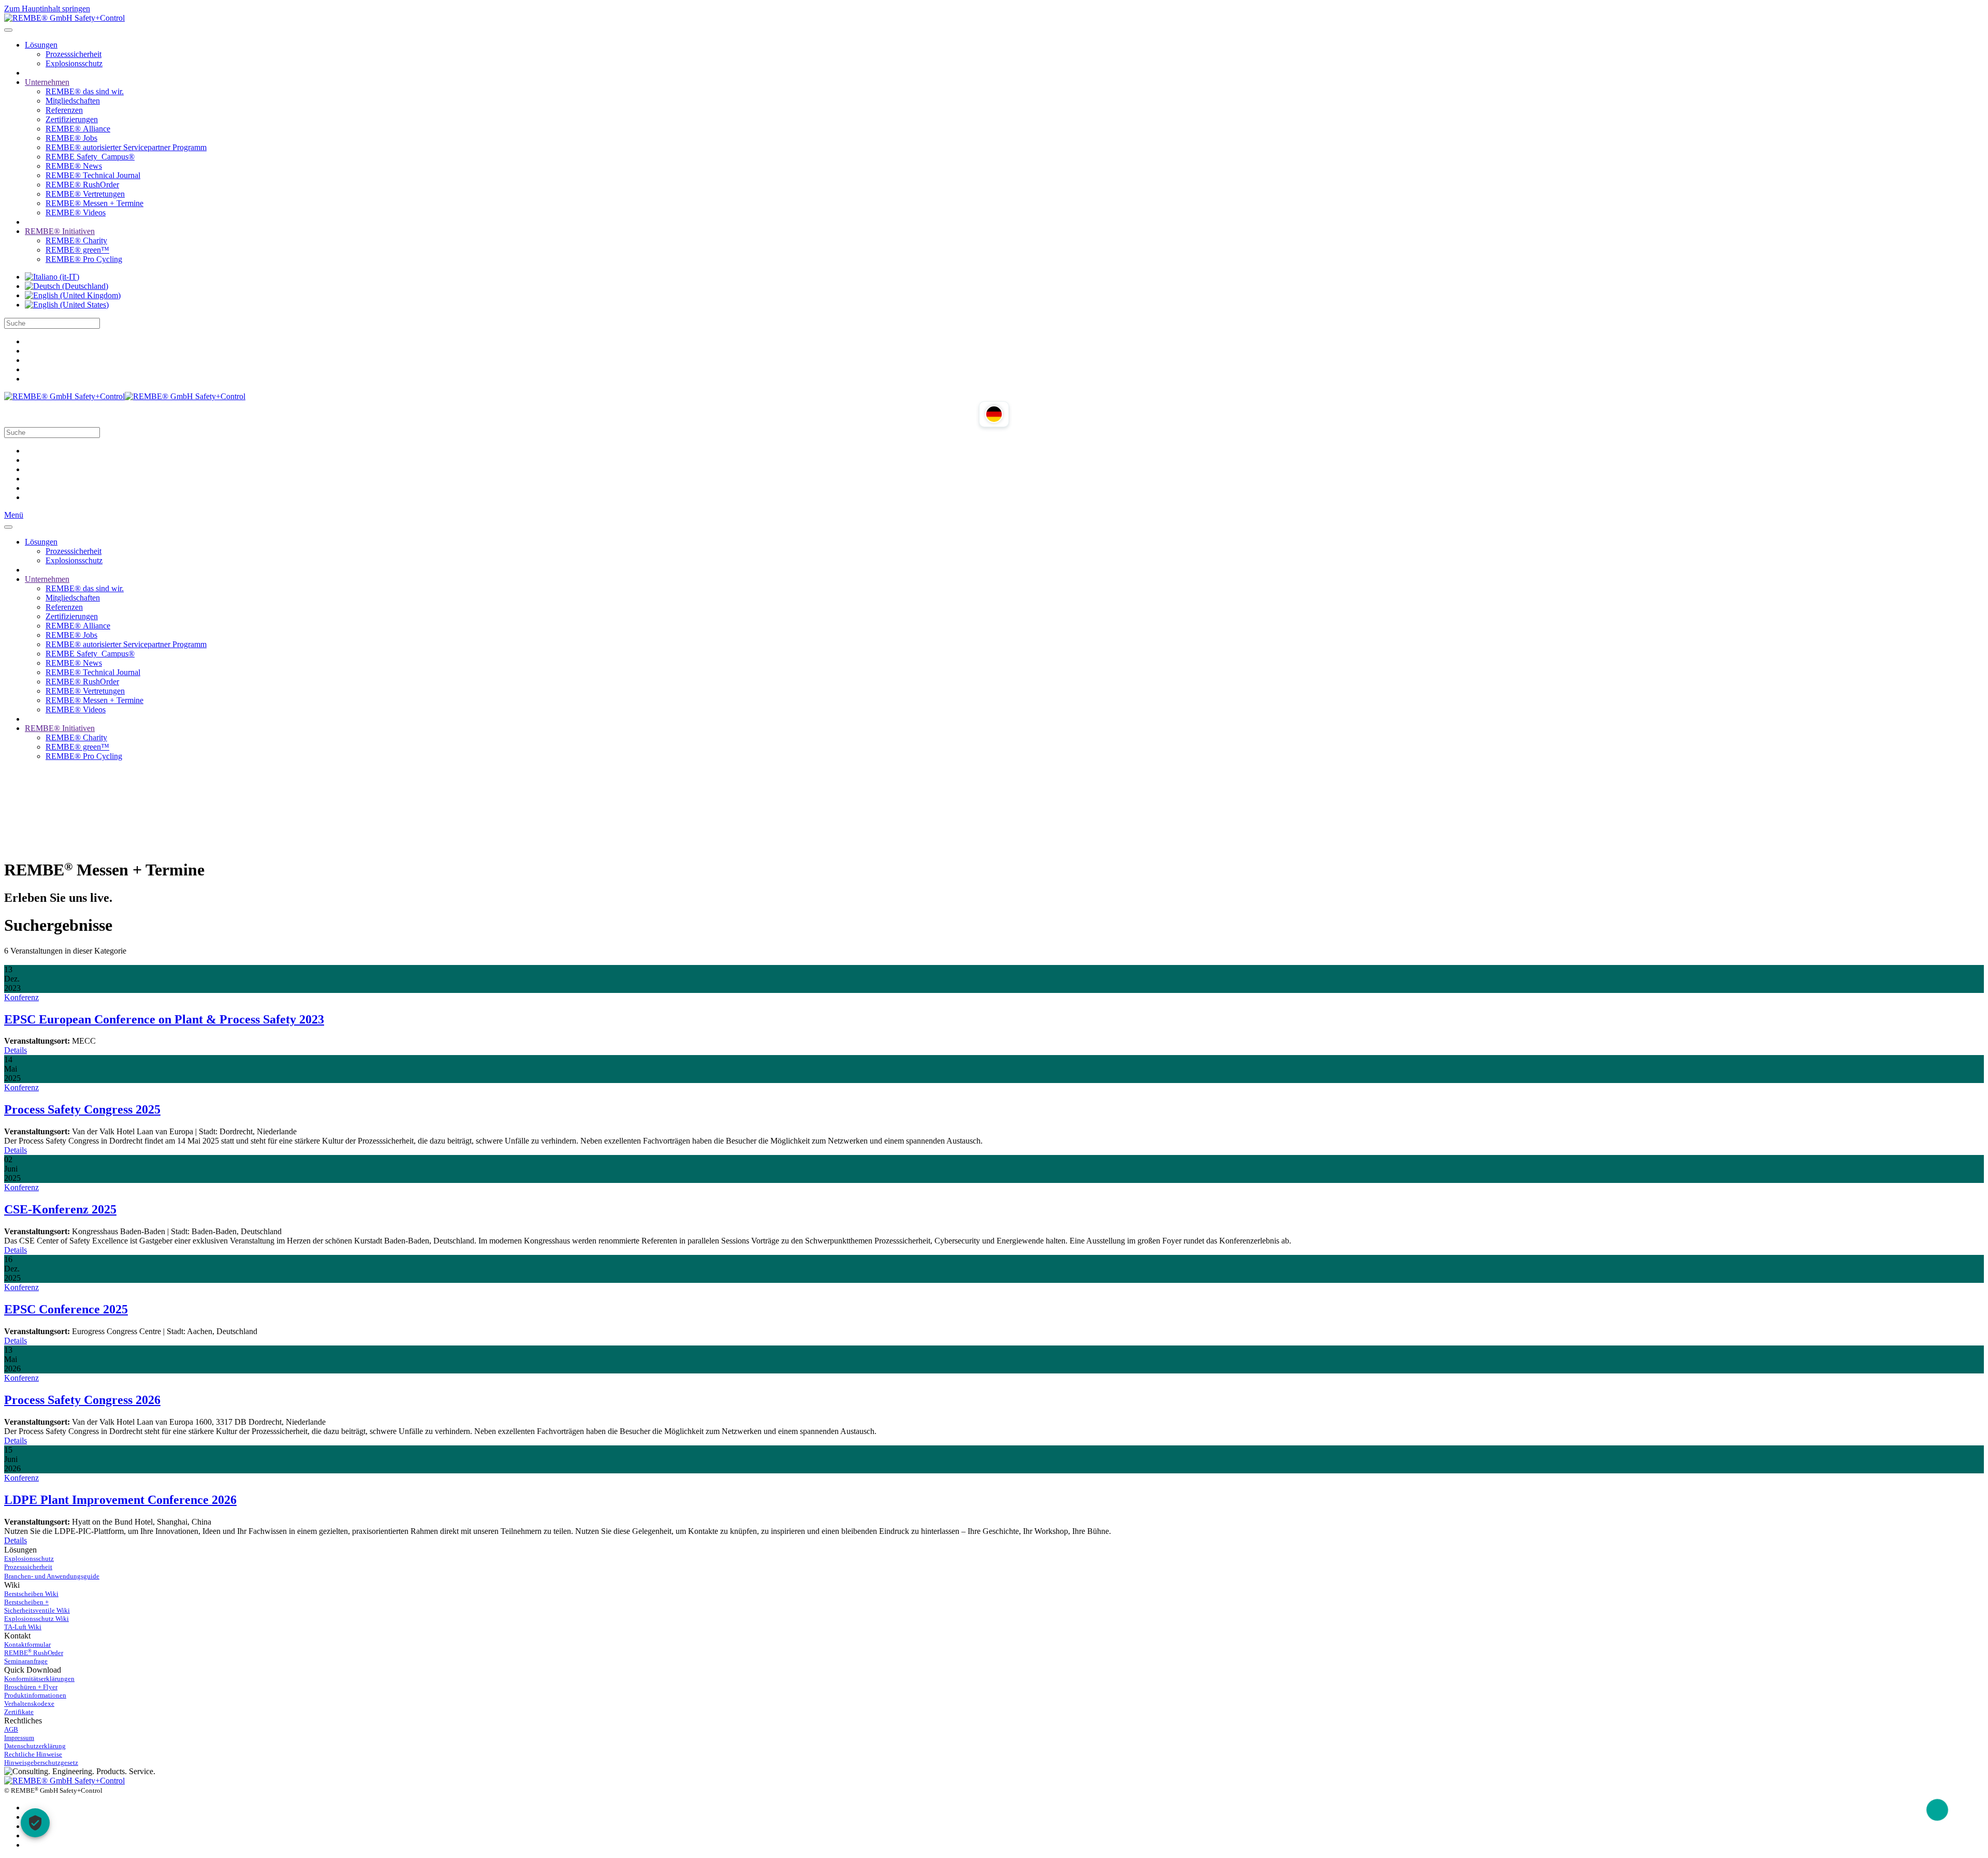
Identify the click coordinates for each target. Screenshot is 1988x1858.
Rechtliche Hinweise (33, 1754)
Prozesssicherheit (74, 54)
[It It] (52, 277)
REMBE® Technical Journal (93, 175)
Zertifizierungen (72, 119)
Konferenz (21, 997)
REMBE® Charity (76, 240)
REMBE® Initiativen (60, 231)
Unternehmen (47, 82)
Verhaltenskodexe (29, 1703)
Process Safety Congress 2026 (82, 1400)
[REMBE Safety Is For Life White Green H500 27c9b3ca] (64, 1781)
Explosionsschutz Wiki (36, 1619)
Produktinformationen (35, 1695)
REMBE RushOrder (34, 1653)
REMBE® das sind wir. (85, 91)
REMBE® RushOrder (82, 185)
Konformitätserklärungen (39, 1679)
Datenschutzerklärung (35, 1746)
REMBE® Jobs (71, 138)
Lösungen (41, 45)
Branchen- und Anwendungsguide (52, 1576)
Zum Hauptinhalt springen (47, 9)
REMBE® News (74, 166)
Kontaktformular (27, 1644)
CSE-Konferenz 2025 (60, 1209)
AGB (11, 1729)
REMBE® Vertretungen (85, 194)
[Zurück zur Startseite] (64, 18)
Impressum (19, 1738)
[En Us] (67, 305)
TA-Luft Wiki (23, 1627)
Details (16, 1050)
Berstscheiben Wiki (31, 1594)
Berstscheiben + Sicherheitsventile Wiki (37, 1606)
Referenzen (64, 110)
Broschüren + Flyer (31, 1687)
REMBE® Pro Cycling (84, 259)
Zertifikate (19, 1712)
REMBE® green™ (77, 250)
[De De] (67, 286)
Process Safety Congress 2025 (82, 1109)
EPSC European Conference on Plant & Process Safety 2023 (164, 1019)
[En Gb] (73, 295)
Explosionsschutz (74, 63)
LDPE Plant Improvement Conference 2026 (120, 1500)
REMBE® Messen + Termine (94, 203)
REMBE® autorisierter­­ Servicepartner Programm (126, 147)
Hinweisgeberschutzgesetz (41, 1762)
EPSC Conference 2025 (66, 1309)
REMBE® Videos (76, 213)
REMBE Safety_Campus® (90, 157)
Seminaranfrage (26, 1661)
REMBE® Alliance (78, 129)
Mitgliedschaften (73, 101)
